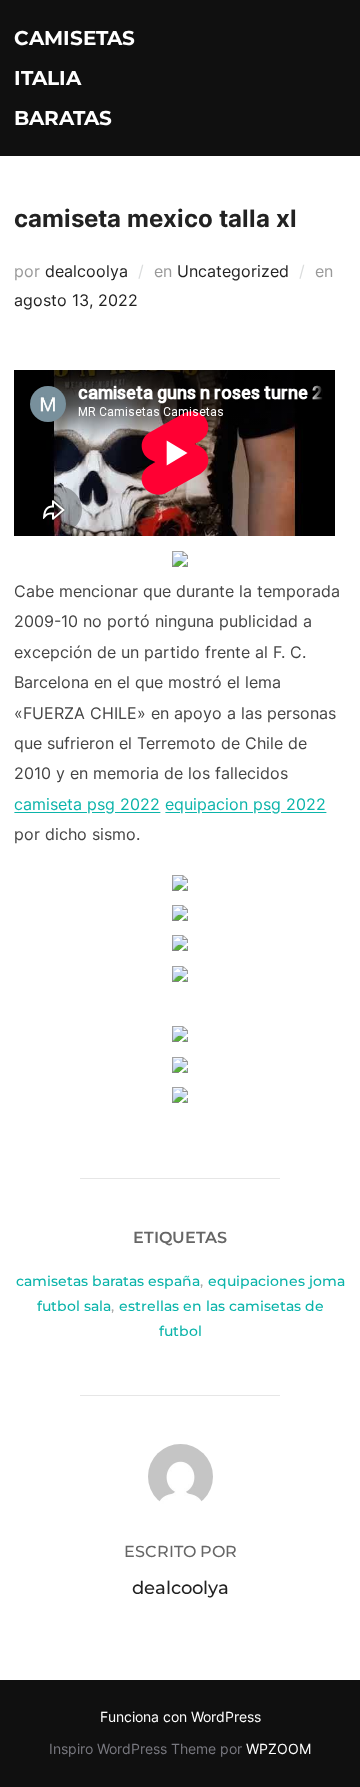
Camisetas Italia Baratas (74, 78)
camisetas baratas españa (108, 1281)
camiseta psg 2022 (87, 804)
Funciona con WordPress (180, 1716)
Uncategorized (233, 271)
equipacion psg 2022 (245, 804)
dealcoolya (86, 271)
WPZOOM (278, 1748)
